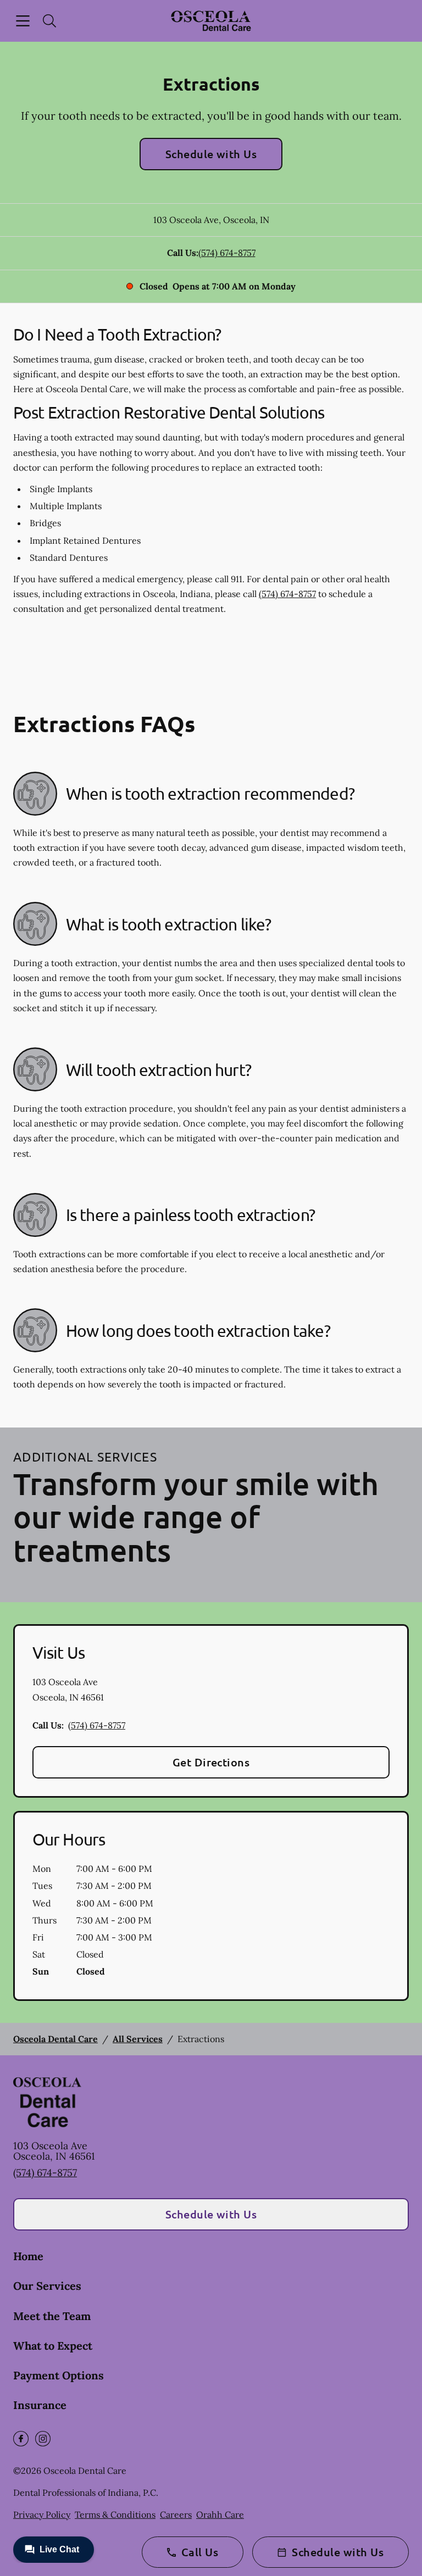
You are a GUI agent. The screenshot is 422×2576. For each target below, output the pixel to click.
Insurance (40, 2405)
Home (28, 2256)
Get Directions (211, 1762)
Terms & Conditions (115, 2514)
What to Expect (53, 2346)
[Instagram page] (43, 2439)
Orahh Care (220, 2514)
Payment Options (59, 2375)
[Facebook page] (21, 2439)
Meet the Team (52, 2316)
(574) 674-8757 (227, 253)
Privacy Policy (42, 2514)
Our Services (47, 2286)
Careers (176, 2514)
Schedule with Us (211, 154)
